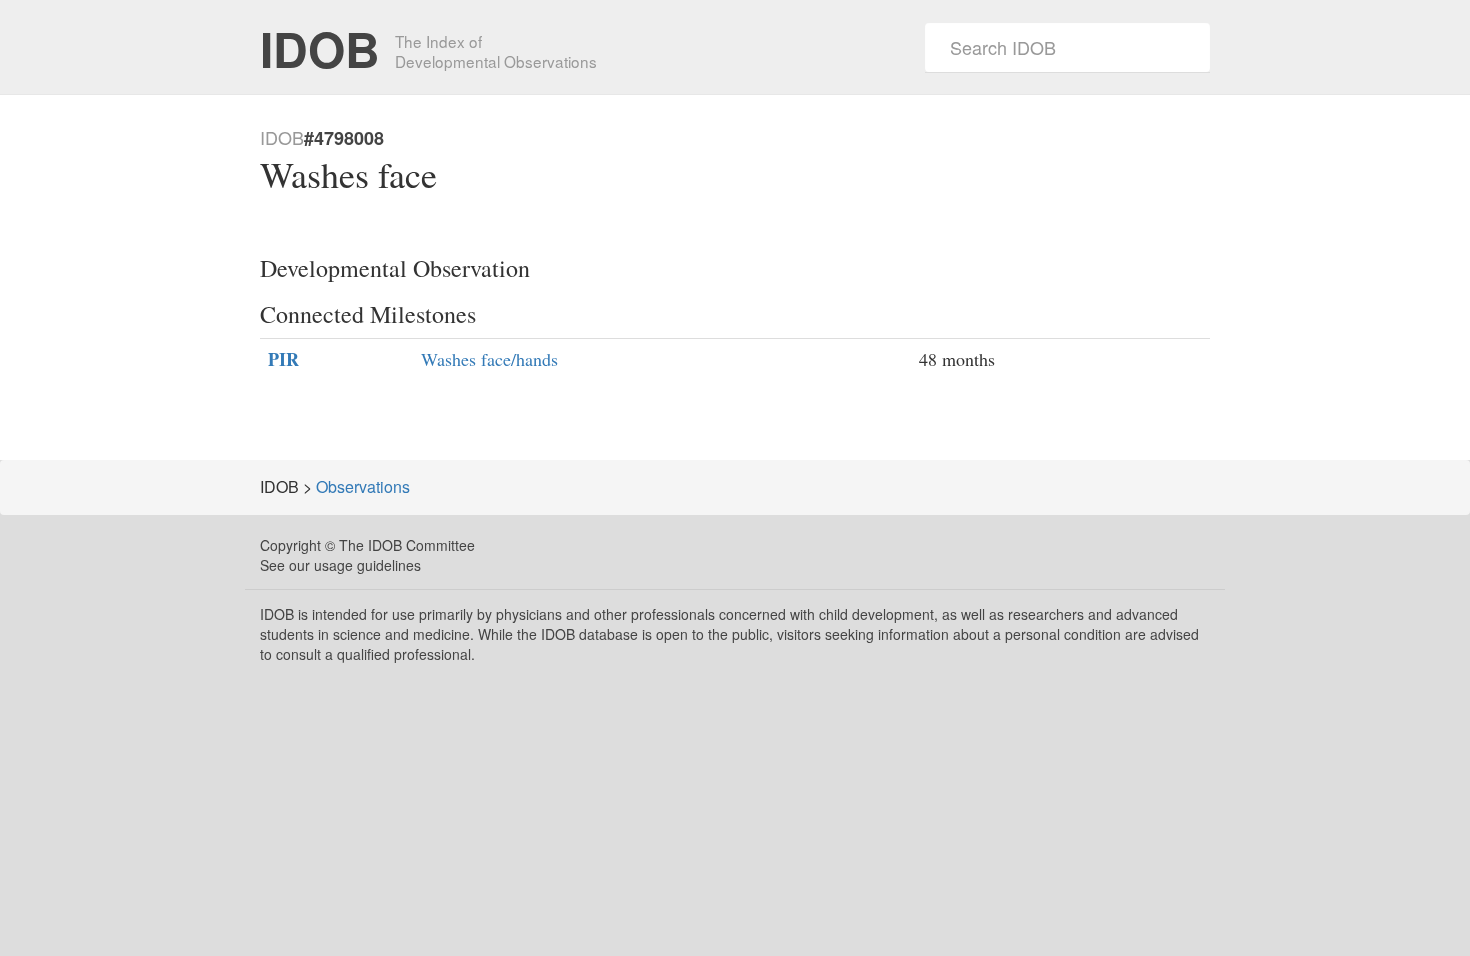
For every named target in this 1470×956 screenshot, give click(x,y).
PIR (283, 359)
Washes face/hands (489, 359)
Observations (363, 486)
